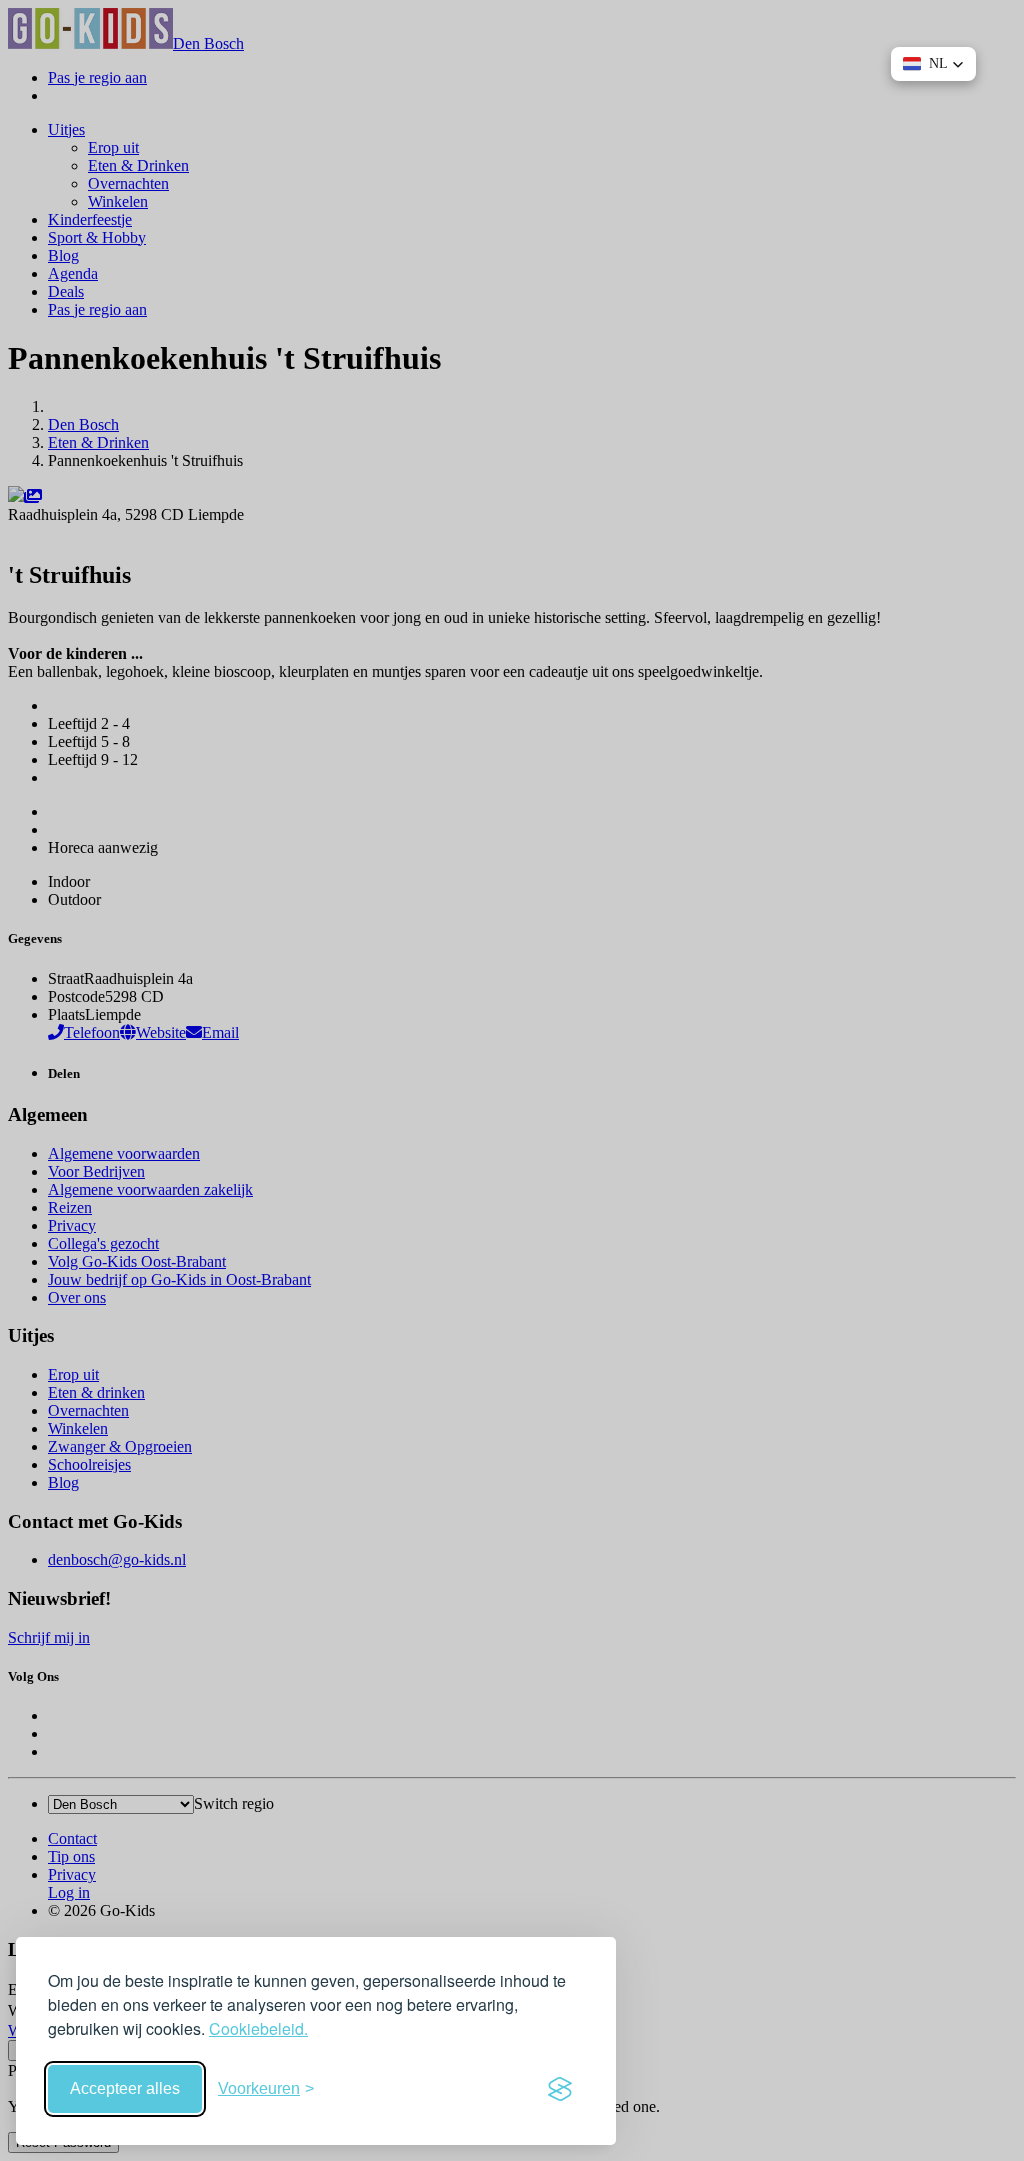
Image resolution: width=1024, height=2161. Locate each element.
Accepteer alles (125, 2088)
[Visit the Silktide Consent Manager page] (560, 2089)
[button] (933, 64)
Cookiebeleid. (258, 2028)
